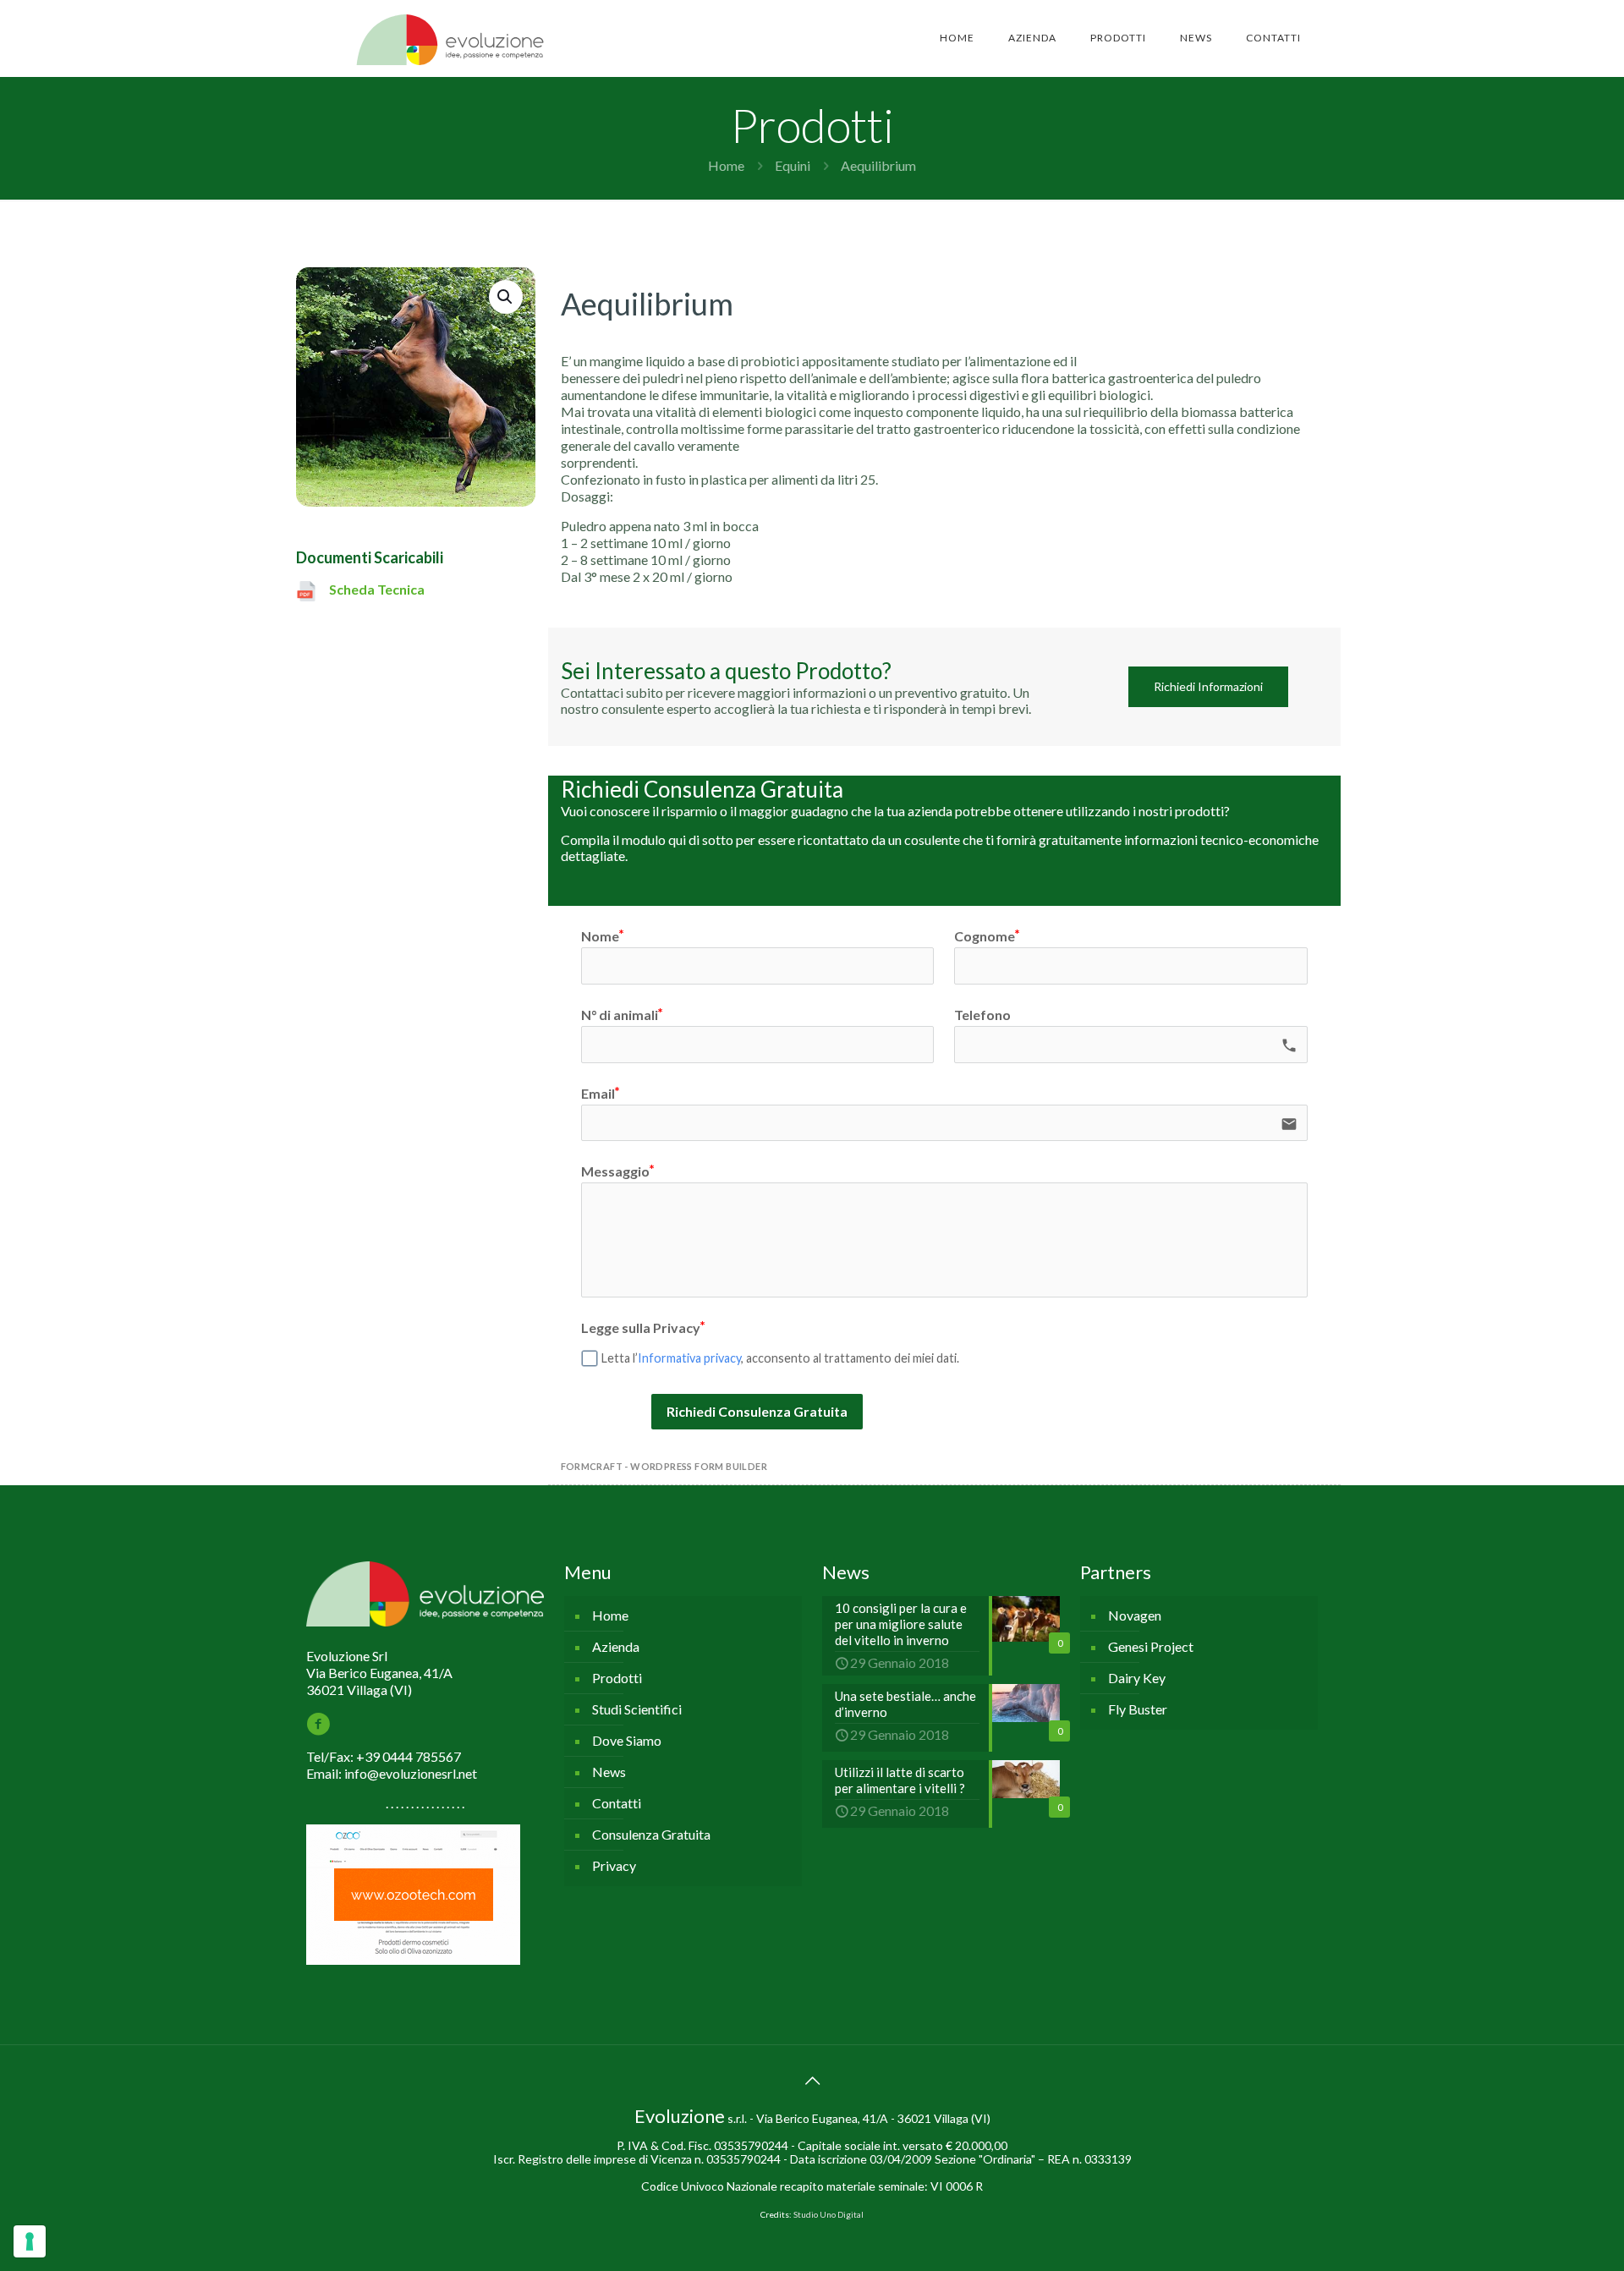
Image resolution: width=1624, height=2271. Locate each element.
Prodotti (617, 1678)
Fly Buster (1138, 1709)
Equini (793, 165)
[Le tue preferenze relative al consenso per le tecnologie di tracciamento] (30, 2241)
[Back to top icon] (812, 2080)
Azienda (616, 1646)
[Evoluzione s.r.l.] (450, 38)
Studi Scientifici (637, 1709)
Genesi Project (1151, 1646)
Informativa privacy (689, 1358)
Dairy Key (1137, 1678)
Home (726, 165)
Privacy (614, 1865)
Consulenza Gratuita (651, 1834)
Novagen (1135, 1615)
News (609, 1772)
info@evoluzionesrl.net (411, 1773)
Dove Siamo (627, 1740)
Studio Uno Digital (828, 2214)
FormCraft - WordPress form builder (664, 1466)
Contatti (617, 1803)
